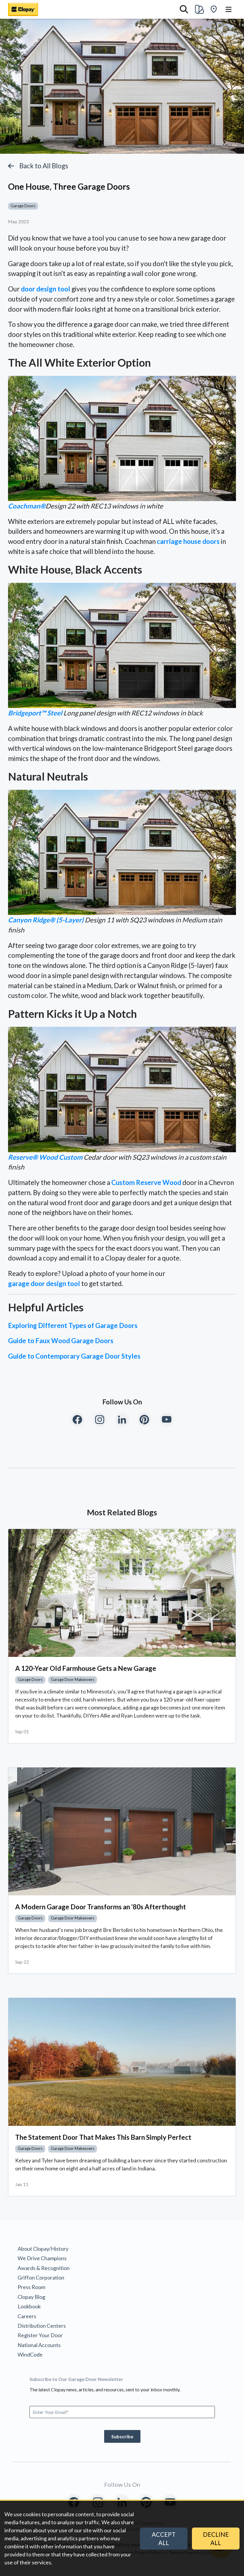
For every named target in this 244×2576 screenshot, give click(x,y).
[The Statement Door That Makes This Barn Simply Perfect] (122, 2062)
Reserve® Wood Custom (45, 1157)
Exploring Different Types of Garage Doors (73, 1325)
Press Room (31, 2287)
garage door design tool (44, 1284)
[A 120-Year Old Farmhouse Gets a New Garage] (122, 1593)
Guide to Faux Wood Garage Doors (61, 1341)
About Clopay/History (43, 2249)
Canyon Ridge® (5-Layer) (46, 920)
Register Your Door (40, 2335)
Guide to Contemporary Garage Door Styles (74, 1356)
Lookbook (29, 2306)
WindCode (30, 2354)
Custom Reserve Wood (146, 1182)
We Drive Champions (42, 2258)
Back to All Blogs (44, 166)
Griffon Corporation (41, 2277)
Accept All (164, 2539)
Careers (27, 2316)
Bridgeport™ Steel (35, 713)
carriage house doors (188, 541)
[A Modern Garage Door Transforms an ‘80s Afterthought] (122, 1831)
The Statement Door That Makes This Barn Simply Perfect (103, 2137)
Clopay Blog (31, 2297)
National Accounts (39, 2345)
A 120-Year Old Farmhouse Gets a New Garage (86, 1668)
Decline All (216, 2539)
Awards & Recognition (44, 2268)
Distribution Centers (42, 2326)
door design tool (46, 289)
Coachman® (27, 506)
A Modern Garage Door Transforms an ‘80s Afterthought (101, 1907)
